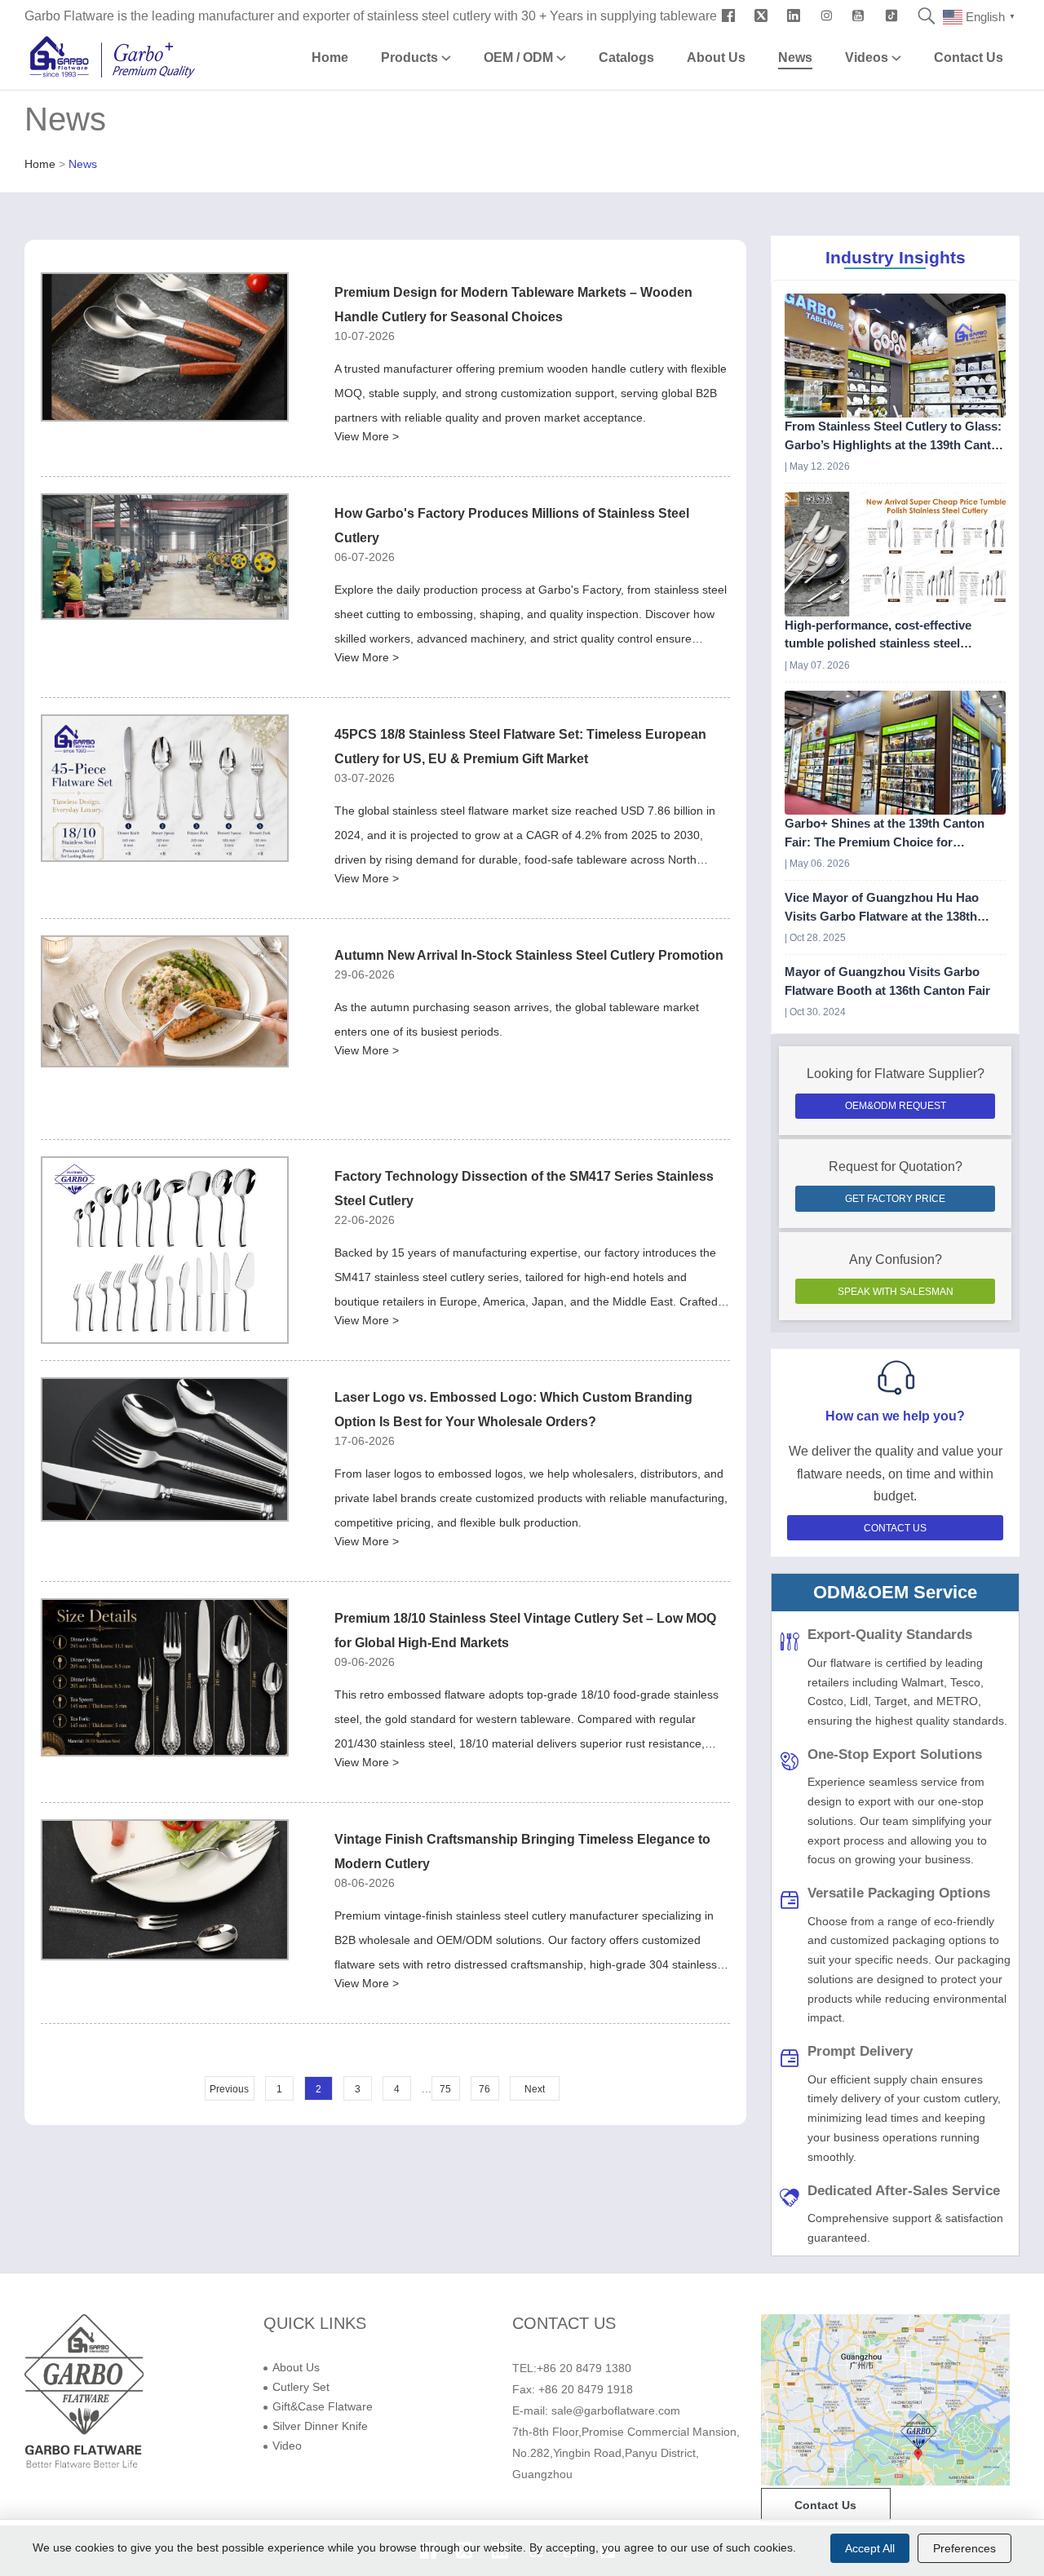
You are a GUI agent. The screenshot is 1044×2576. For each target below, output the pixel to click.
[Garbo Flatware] (84, 2466)
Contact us (825, 2505)
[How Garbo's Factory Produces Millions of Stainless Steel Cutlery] (165, 557)
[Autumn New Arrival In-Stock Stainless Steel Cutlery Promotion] (165, 1001)
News (795, 57)
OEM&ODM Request (896, 1106)
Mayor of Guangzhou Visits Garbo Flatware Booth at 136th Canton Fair (887, 981)
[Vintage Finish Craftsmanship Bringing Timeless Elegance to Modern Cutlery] (165, 1890)
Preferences (964, 2548)
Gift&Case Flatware (323, 2406)
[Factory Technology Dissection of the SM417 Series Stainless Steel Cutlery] (165, 1250)
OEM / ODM (520, 57)
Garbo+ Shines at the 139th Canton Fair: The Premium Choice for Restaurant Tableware (885, 834)
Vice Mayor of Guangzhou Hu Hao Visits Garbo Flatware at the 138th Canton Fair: (882, 908)
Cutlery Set (301, 2387)
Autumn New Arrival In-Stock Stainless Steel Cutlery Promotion (529, 955)
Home (330, 57)
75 (445, 2089)
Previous (229, 2089)
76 (484, 2089)
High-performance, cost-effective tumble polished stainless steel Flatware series (878, 636)
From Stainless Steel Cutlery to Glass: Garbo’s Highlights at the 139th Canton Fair (895, 437)
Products (411, 57)
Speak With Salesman (896, 1292)
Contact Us (969, 57)
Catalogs (626, 57)
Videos (868, 57)
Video (287, 2446)
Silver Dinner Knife (320, 2426)
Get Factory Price (895, 1199)
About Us (716, 57)
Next (535, 2089)
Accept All (870, 2548)
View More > (367, 436)
